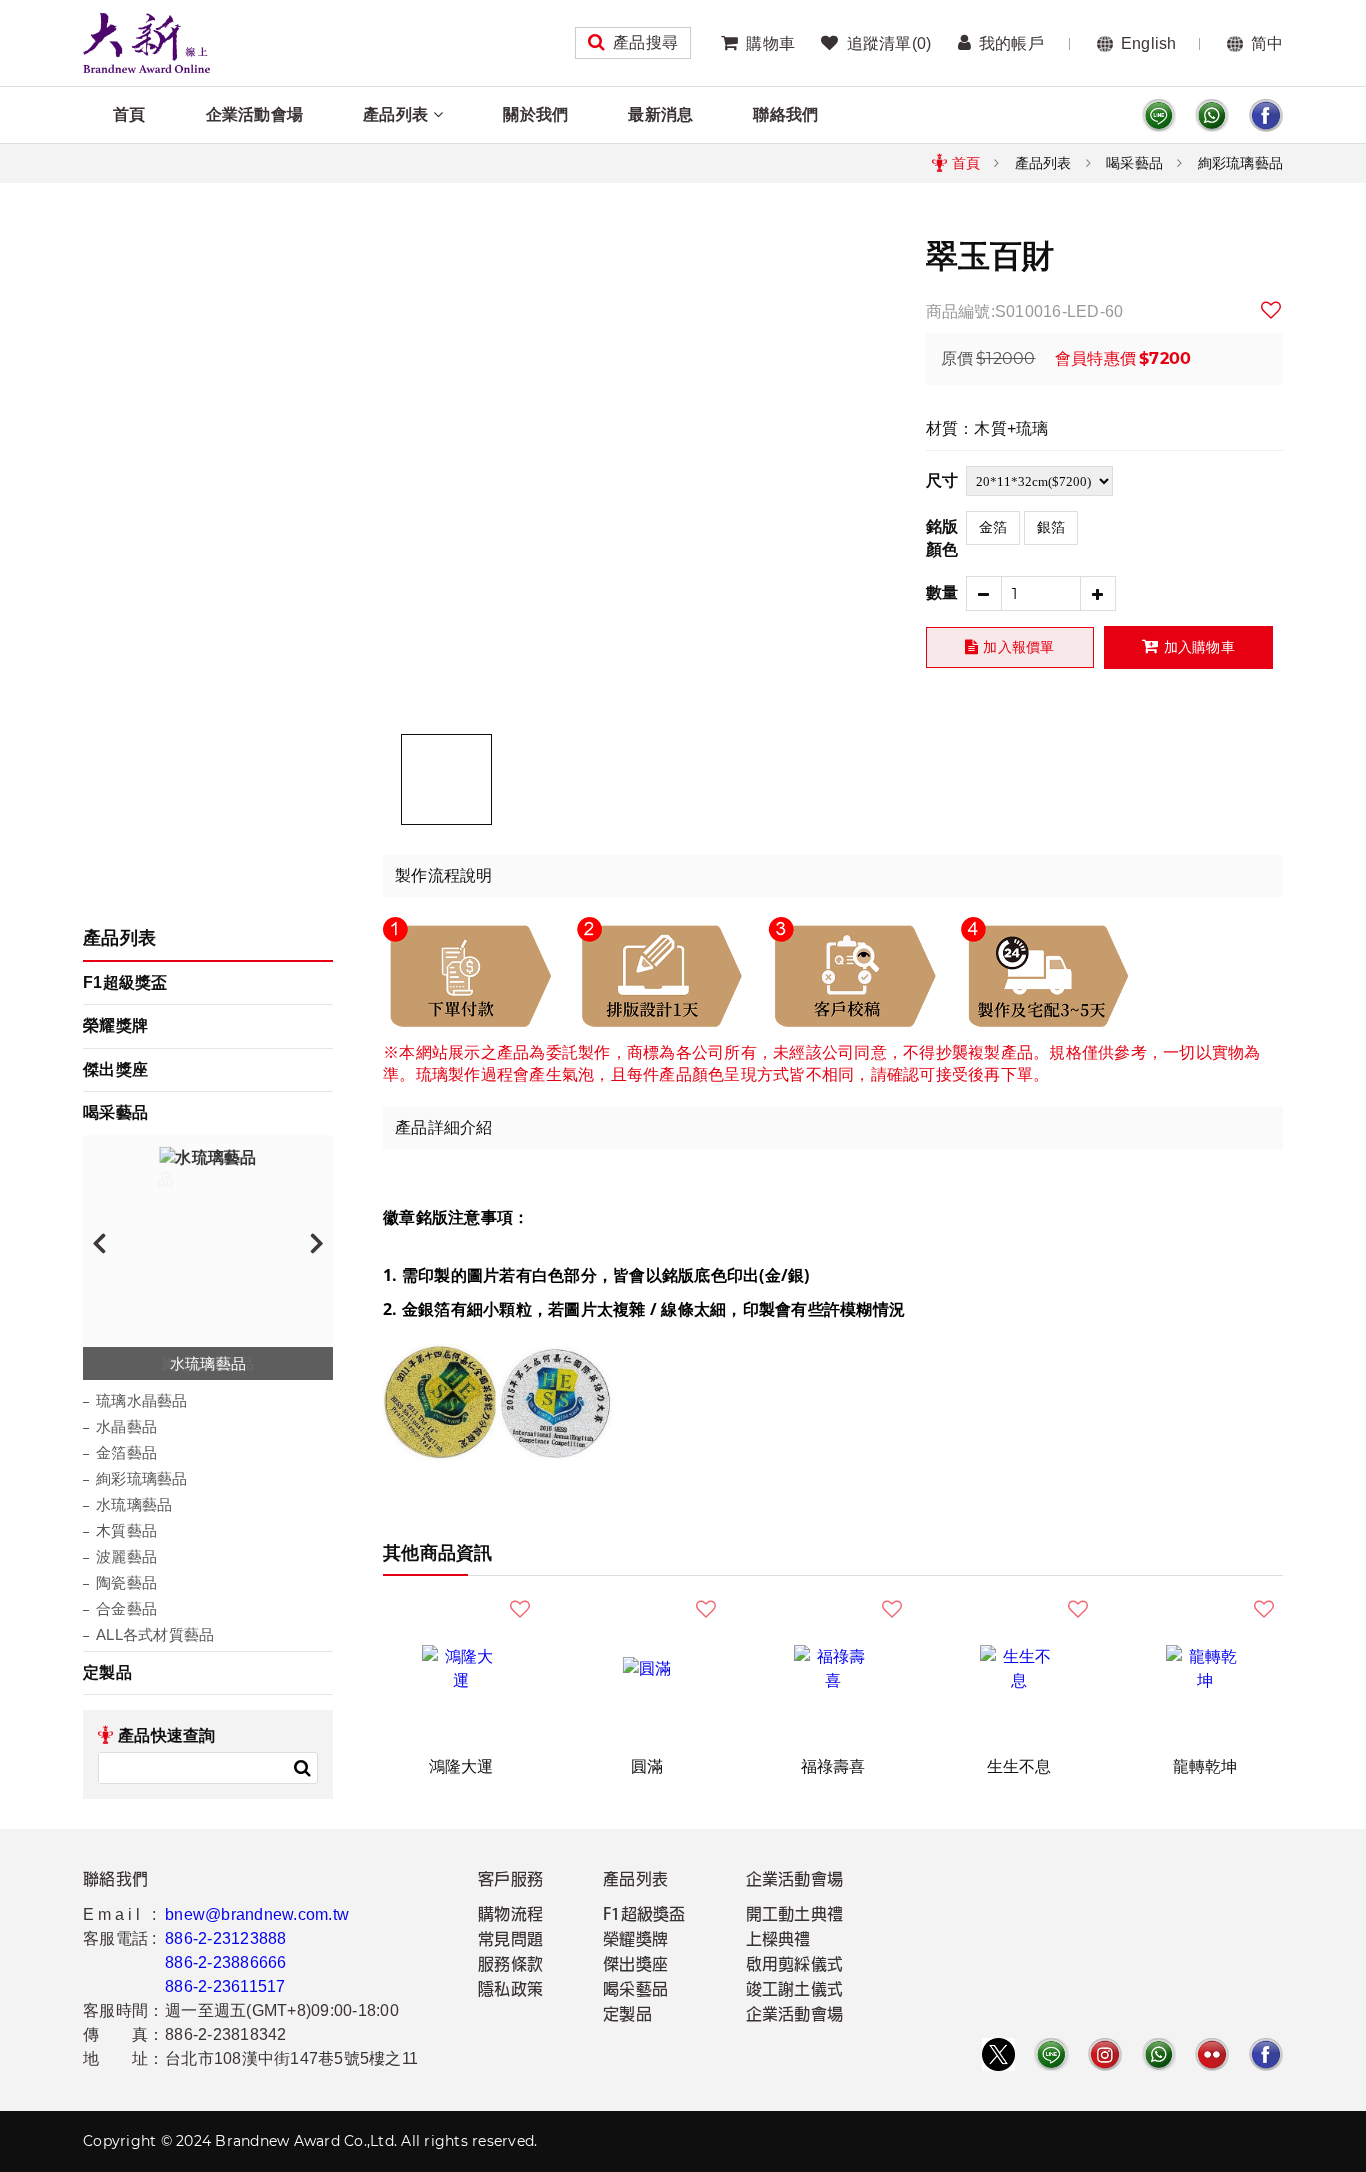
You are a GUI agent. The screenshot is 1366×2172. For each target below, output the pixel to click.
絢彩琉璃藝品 (1241, 163)
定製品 (107, 1672)
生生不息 (1019, 1766)
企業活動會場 (255, 114)
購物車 (770, 43)
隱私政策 (510, 1991)
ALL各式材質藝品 (155, 1634)
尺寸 (942, 480)
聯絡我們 (785, 114)
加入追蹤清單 (1272, 310)
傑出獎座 (115, 1069)
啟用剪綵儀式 (795, 1966)
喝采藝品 (1134, 163)
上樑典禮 (778, 1941)
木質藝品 (126, 1530)
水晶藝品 (126, 1426)
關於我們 (535, 114)
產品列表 (395, 114)
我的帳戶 (1011, 43)
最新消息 (660, 114)
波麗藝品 (126, 1556)
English (1149, 43)
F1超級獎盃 (125, 982)
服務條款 (510, 1966)
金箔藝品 (126, 1452)
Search (302, 1768)
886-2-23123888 (226, 1938)
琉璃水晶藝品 (142, 1400)
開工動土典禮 (795, 1916)
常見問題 (510, 1941)
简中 (1267, 43)
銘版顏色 (942, 537)
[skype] (1266, 115)
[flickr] (1212, 2054)
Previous (99, 1242)
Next (317, 1242)
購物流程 (510, 1916)
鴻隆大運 (461, 1766)
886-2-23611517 (225, 1986)
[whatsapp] (1212, 115)
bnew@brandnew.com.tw (257, 1914)
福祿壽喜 (833, 1766)
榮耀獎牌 (115, 1025)
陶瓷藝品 (126, 1582)
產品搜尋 (645, 42)
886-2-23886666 (226, 1962)
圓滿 (647, 1766)
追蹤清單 (889, 43)
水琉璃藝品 (134, 1504)
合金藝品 (126, 1608)
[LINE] (1159, 115)
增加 (1098, 593)
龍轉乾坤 (1205, 1766)
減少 (983, 593)
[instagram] (1105, 2054)
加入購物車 (1199, 647)
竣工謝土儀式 (795, 1991)
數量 (942, 592)
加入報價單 (1018, 647)
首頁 (129, 114)
